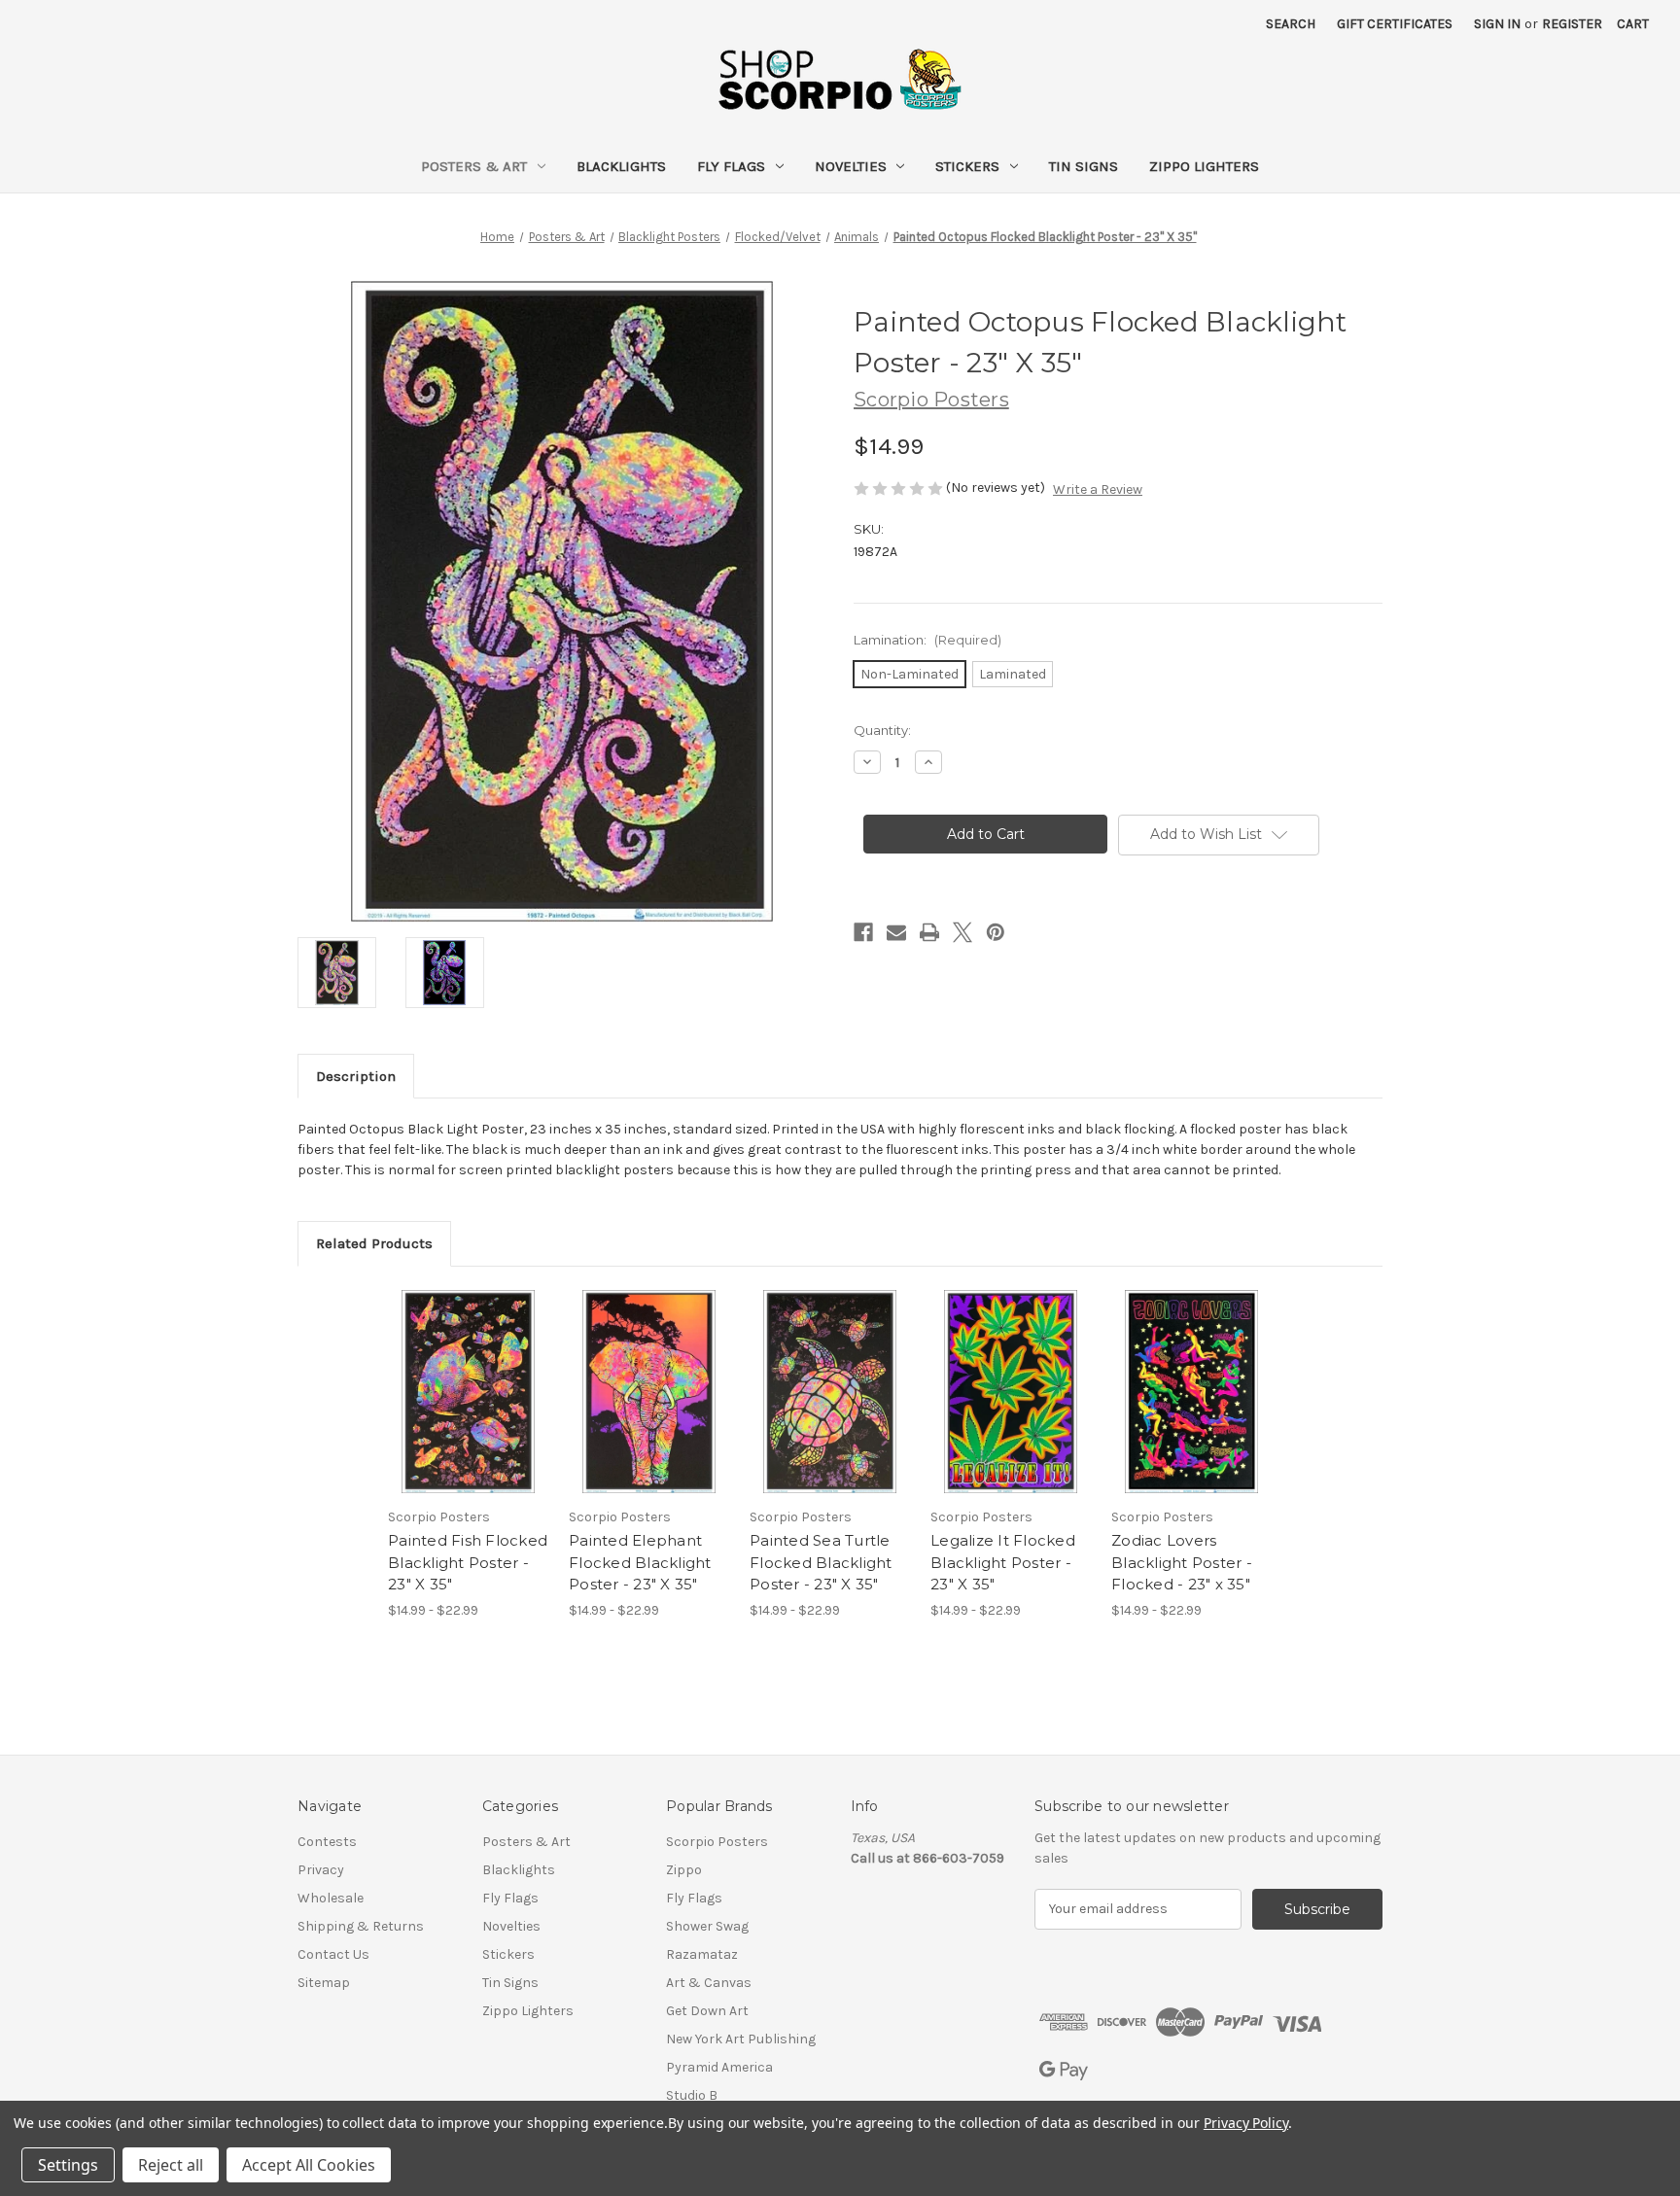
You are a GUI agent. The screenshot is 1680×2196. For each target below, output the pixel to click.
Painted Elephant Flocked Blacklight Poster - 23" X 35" (640, 1562)
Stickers (967, 166)
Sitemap (324, 1983)
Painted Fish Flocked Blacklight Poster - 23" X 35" (468, 1562)
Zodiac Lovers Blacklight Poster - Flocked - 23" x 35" (1182, 1562)
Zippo (684, 1870)
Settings (68, 2165)
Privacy (321, 1870)
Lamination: (927, 640)
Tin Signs (1084, 166)
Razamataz (702, 1954)
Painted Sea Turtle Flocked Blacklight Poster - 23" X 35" (821, 1562)
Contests (327, 1842)
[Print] (929, 932)
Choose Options (469, 1409)
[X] (962, 932)
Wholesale (331, 1898)
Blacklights (621, 166)
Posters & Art (474, 166)
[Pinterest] (996, 932)
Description (356, 1076)
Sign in (1497, 24)
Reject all (171, 2165)
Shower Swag (707, 1926)
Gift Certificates (1395, 24)
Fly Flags (731, 166)
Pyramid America (719, 2067)
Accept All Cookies (309, 2165)
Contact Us (333, 1954)
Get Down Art (707, 2011)
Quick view (452, 1375)
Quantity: (882, 730)
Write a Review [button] (1098, 489)
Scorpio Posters (717, 1842)
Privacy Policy (1246, 2123)
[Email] (896, 932)
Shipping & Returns (361, 1926)
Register (1572, 24)
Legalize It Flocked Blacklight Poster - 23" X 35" (1003, 1562)
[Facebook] (863, 932)
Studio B (692, 2095)
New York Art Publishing (741, 2039)
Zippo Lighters (1204, 166)
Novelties (851, 166)
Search (1291, 24)
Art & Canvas (709, 1983)
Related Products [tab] (374, 1243)
